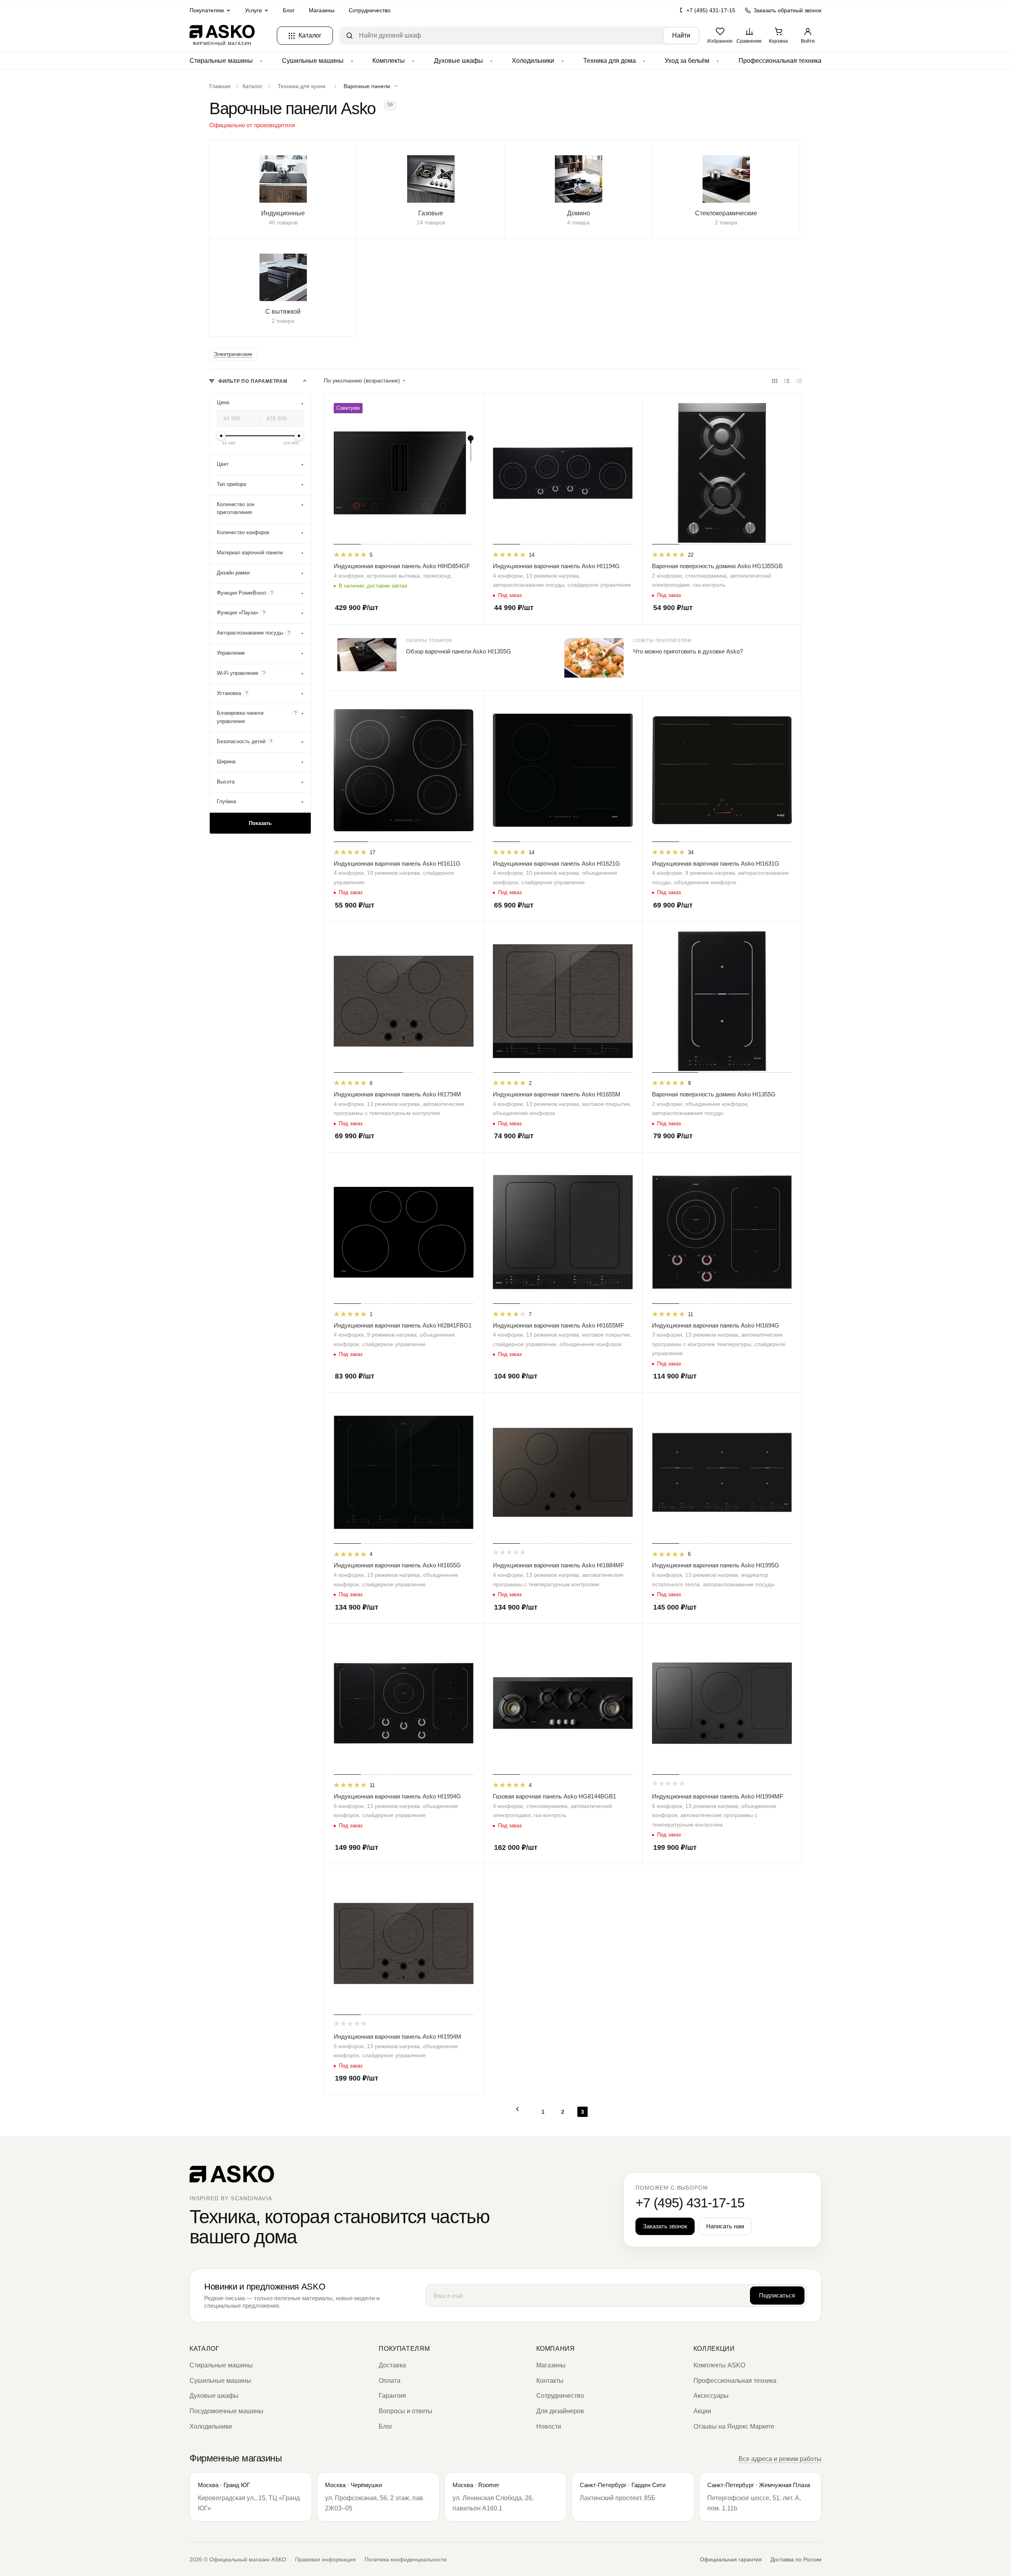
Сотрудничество (370, 10)
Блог (289, 10)
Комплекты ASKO (719, 2365)
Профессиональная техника (780, 61)
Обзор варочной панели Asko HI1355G (459, 651)
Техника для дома (610, 61)
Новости (549, 2426)
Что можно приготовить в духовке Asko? (688, 651)
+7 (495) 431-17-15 (711, 10)
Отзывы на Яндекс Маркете (734, 2426)
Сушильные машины (313, 61)
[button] (372, 86)
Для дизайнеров (560, 2411)
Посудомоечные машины (226, 2411)
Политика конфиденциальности (406, 2559)
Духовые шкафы (459, 61)
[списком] (787, 381)
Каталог (204, 2349)
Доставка (392, 2365)
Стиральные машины (221, 61)
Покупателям (404, 2349)
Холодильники (533, 61)
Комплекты (389, 61)
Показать (260, 824)
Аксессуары (711, 2396)
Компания (556, 2349)
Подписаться (777, 2295)
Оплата (390, 2381)
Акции (702, 2411)
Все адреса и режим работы (780, 2459)
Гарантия (392, 2396)
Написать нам (725, 2226)
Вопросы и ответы (406, 2411)
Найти (681, 35)
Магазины (322, 10)
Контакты (550, 2381)
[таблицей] (799, 381)
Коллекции (714, 2349)
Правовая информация (325, 2559)
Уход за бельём (687, 61)
